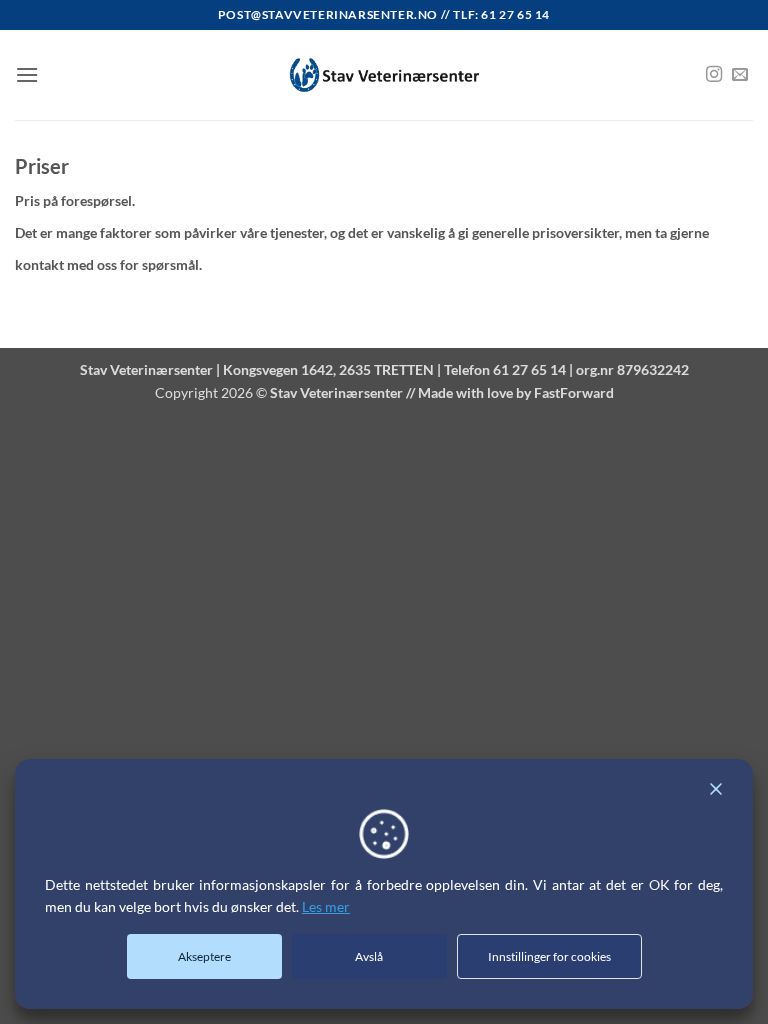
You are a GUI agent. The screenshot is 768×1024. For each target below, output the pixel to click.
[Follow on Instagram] (714, 75)
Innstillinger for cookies (549, 956)
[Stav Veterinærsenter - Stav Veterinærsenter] (384, 75)
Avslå (369, 956)
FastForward (574, 392)
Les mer (326, 906)
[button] (27, 74)
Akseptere (204, 956)
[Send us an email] (740, 75)
